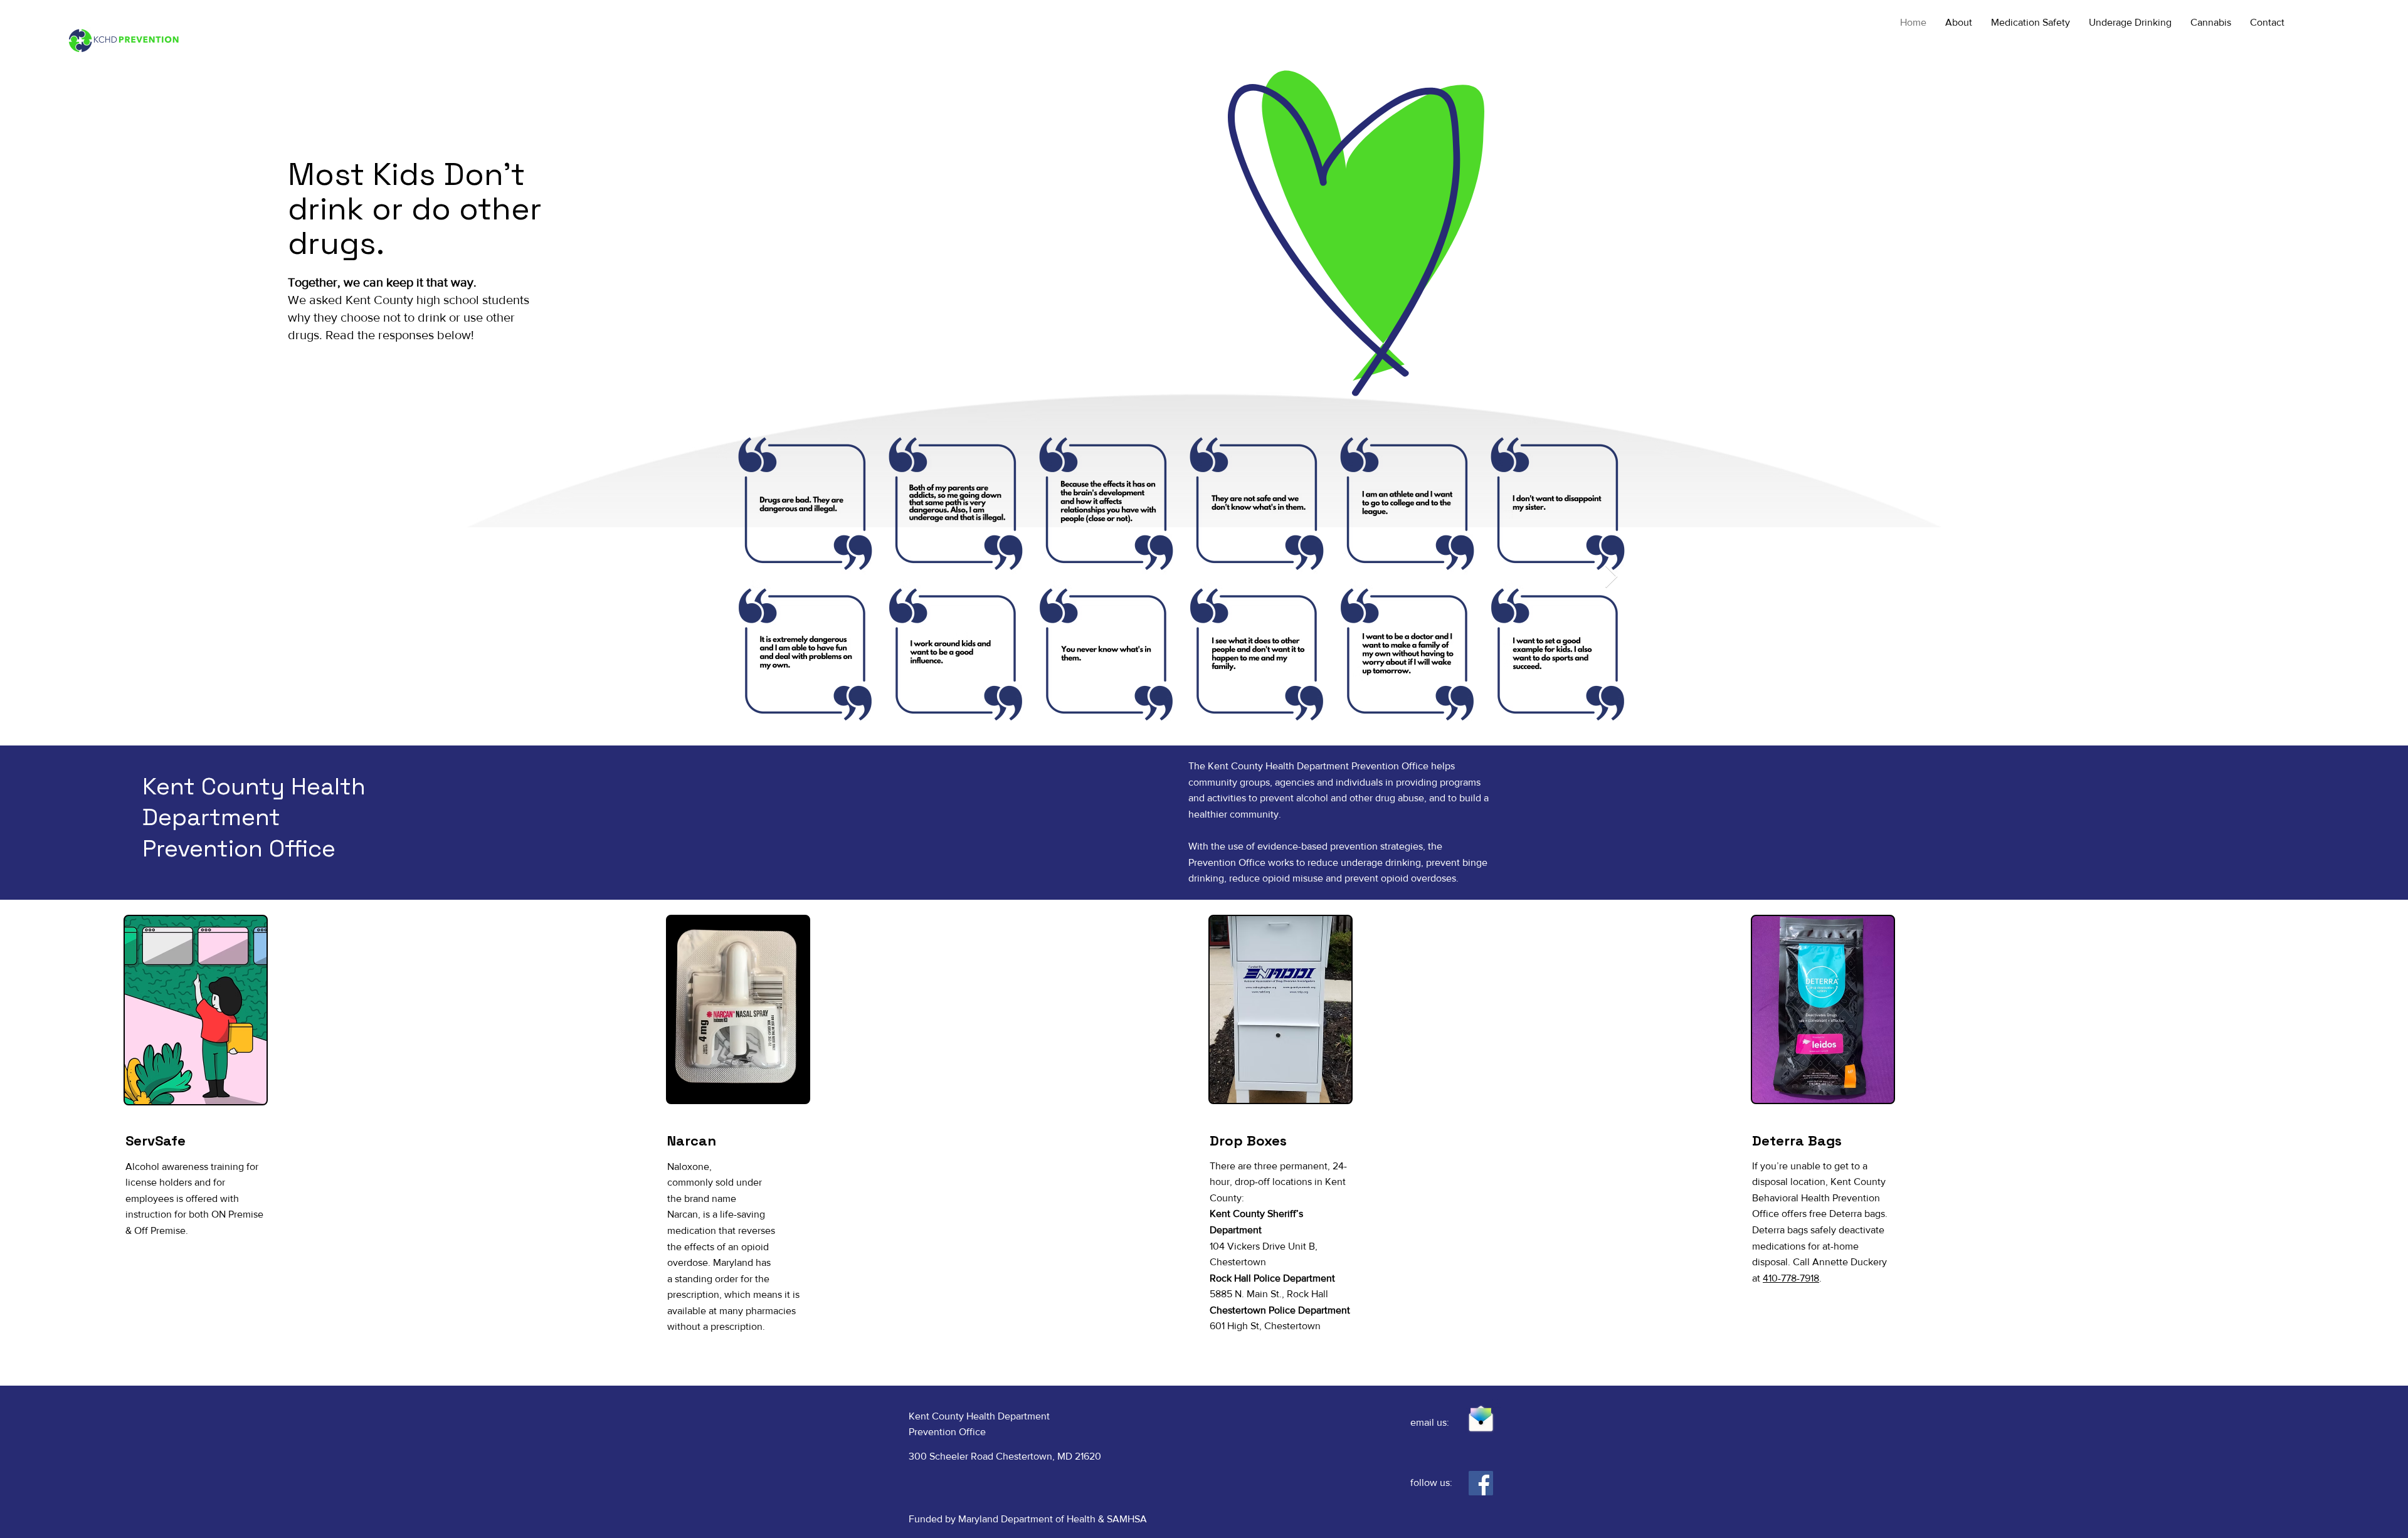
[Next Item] (1611, 577)
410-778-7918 (1791, 1278)
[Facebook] (1481, 1483)
